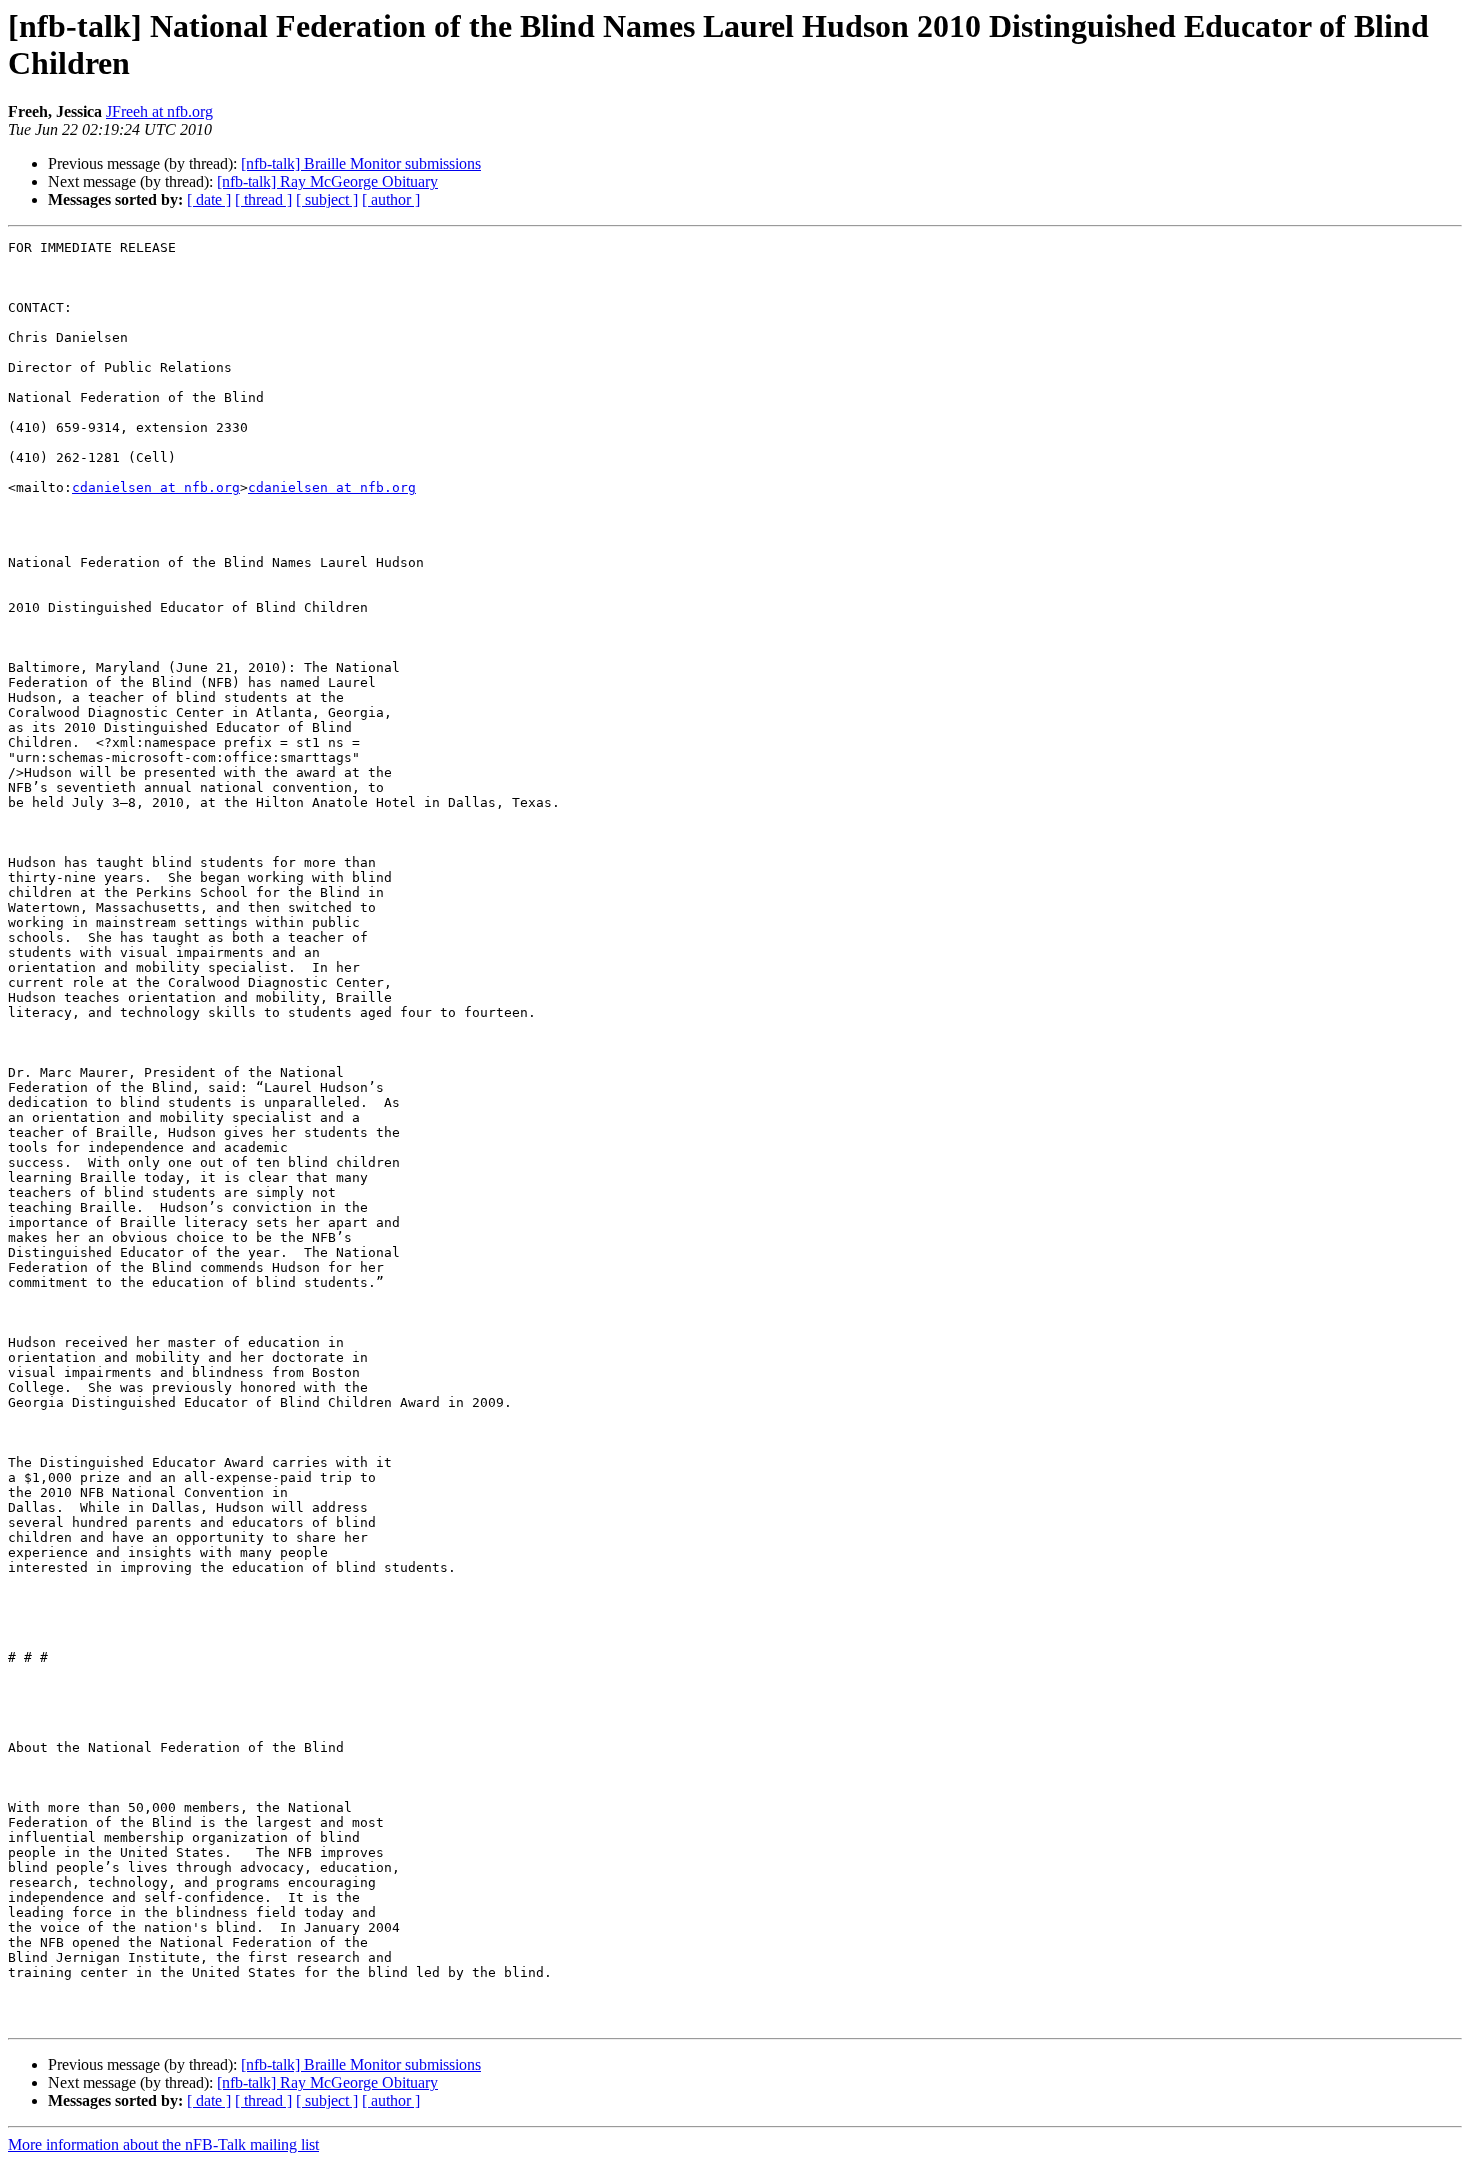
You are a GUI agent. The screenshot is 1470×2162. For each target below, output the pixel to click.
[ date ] (209, 199)
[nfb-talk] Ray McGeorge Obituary (327, 181)
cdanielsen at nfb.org (156, 487)
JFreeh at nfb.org (159, 111)
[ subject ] (327, 199)
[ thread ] (263, 199)
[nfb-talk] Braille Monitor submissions (361, 163)
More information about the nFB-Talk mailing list (163, 2144)
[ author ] (391, 199)
